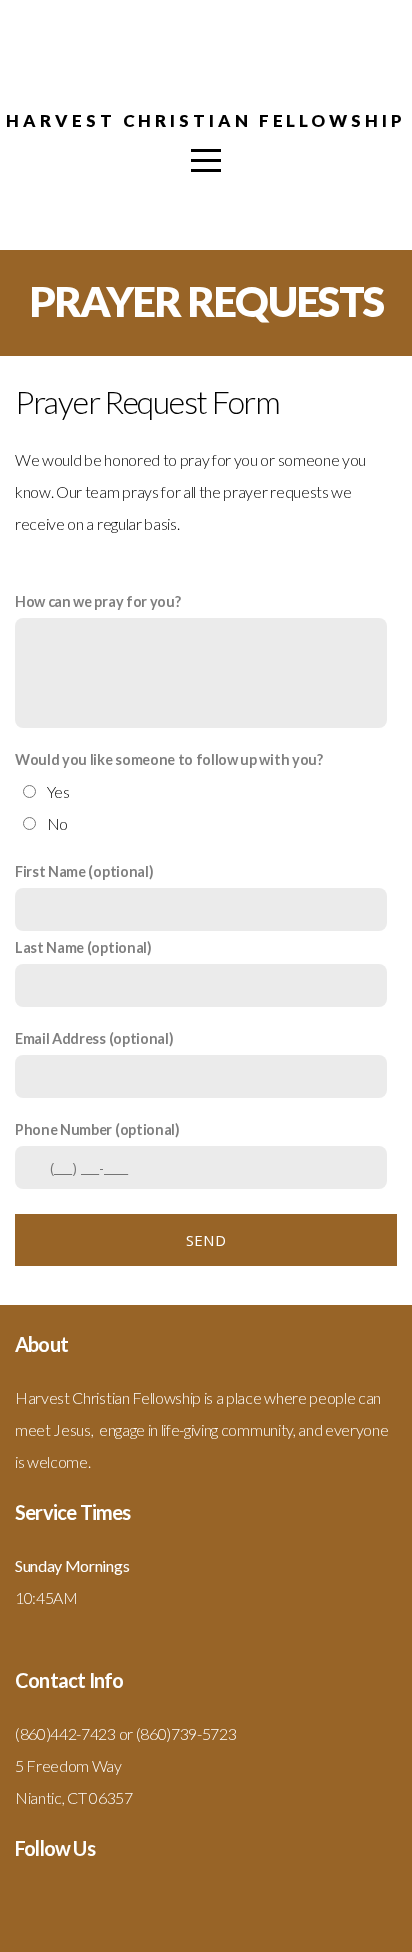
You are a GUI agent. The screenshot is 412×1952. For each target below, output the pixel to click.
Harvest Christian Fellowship (205, 120)
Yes (58, 791)
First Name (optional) (84, 871)
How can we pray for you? (97, 601)
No (57, 823)
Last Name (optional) (83, 947)
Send (206, 1240)
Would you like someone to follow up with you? (169, 759)
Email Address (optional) (94, 1038)
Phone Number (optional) (97, 1129)
